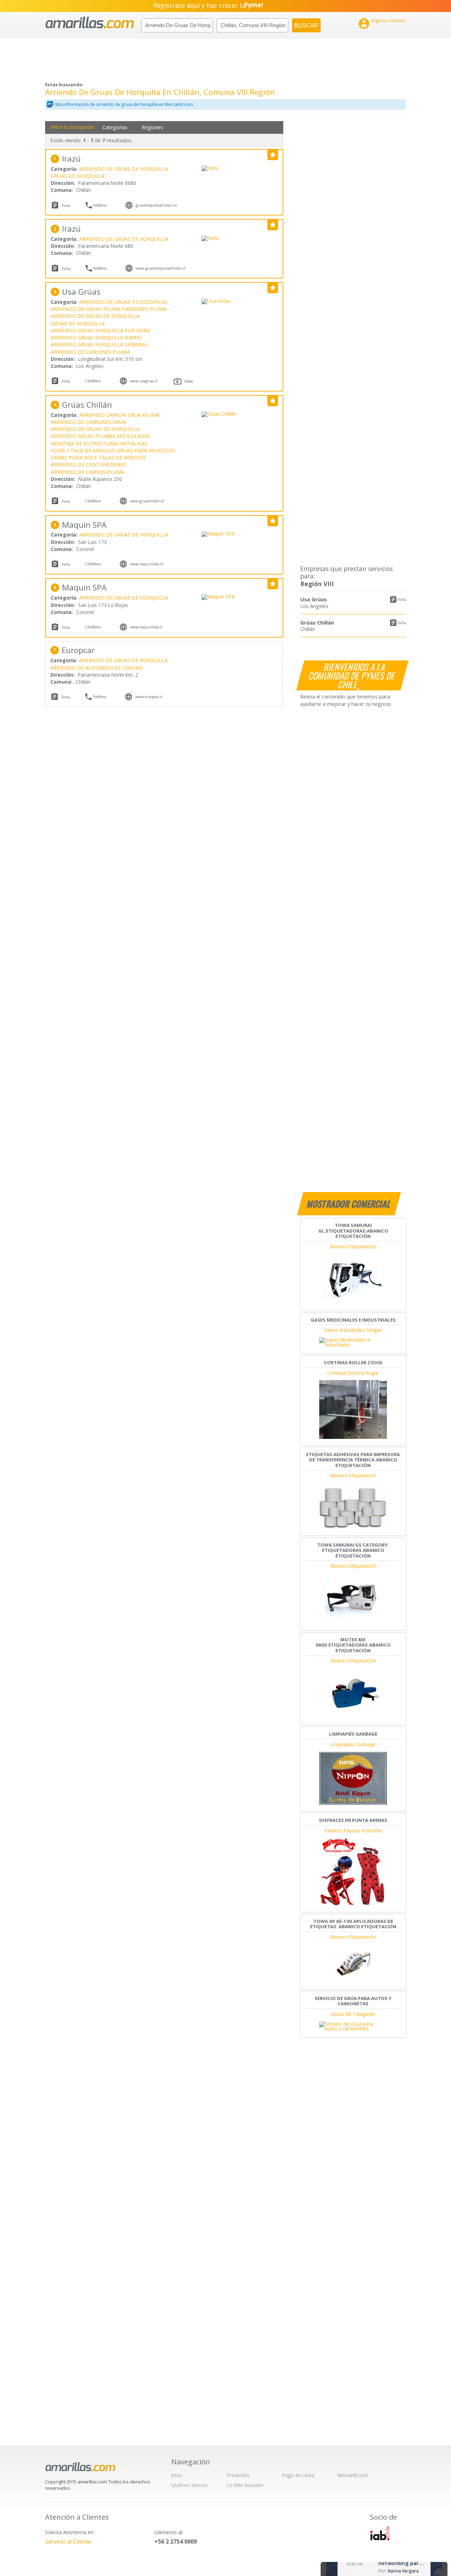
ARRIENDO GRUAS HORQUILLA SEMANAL (99, 344)
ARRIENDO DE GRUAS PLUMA (86, 309)
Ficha (402, 600)
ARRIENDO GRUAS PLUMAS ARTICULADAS (101, 436)
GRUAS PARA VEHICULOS (146, 450)
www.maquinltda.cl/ (147, 564)
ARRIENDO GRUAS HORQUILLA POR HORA (100, 330)
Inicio (177, 2475)
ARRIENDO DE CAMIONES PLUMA (90, 352)
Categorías (115, 127)
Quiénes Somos (189, 2485)
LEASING (132, 668)
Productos (238, 2475)
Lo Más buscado (245, 2485)
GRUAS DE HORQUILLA (78, 176)
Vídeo (189, 381)
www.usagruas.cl (144, 381)
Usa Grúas (314, 599)
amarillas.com (90, 23)
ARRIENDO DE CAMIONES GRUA (88, 422)
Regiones (152, 127)
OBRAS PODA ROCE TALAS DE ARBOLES (98, 457)
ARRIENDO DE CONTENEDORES (88, 465)
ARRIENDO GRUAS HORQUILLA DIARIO (96, 337)
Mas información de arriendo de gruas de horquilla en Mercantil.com (124, 104)
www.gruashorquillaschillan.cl (160, 268)
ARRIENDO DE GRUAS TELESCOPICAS (123, 302)
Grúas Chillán (317, 622)
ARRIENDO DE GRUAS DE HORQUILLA (124, 169)
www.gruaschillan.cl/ (147, 501)
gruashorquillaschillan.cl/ (156, 205)
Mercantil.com (353, 2475)
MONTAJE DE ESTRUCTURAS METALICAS (99, 443)
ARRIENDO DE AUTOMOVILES (85, 668)
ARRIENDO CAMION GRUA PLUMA (119, 415)
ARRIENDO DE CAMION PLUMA (88, 472)
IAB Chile (380, 2533)
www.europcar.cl (149, 697)
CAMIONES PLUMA (144, 309)
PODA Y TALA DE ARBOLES (83, 450)
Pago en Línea (298, 2475)
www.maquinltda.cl (146, 627)
